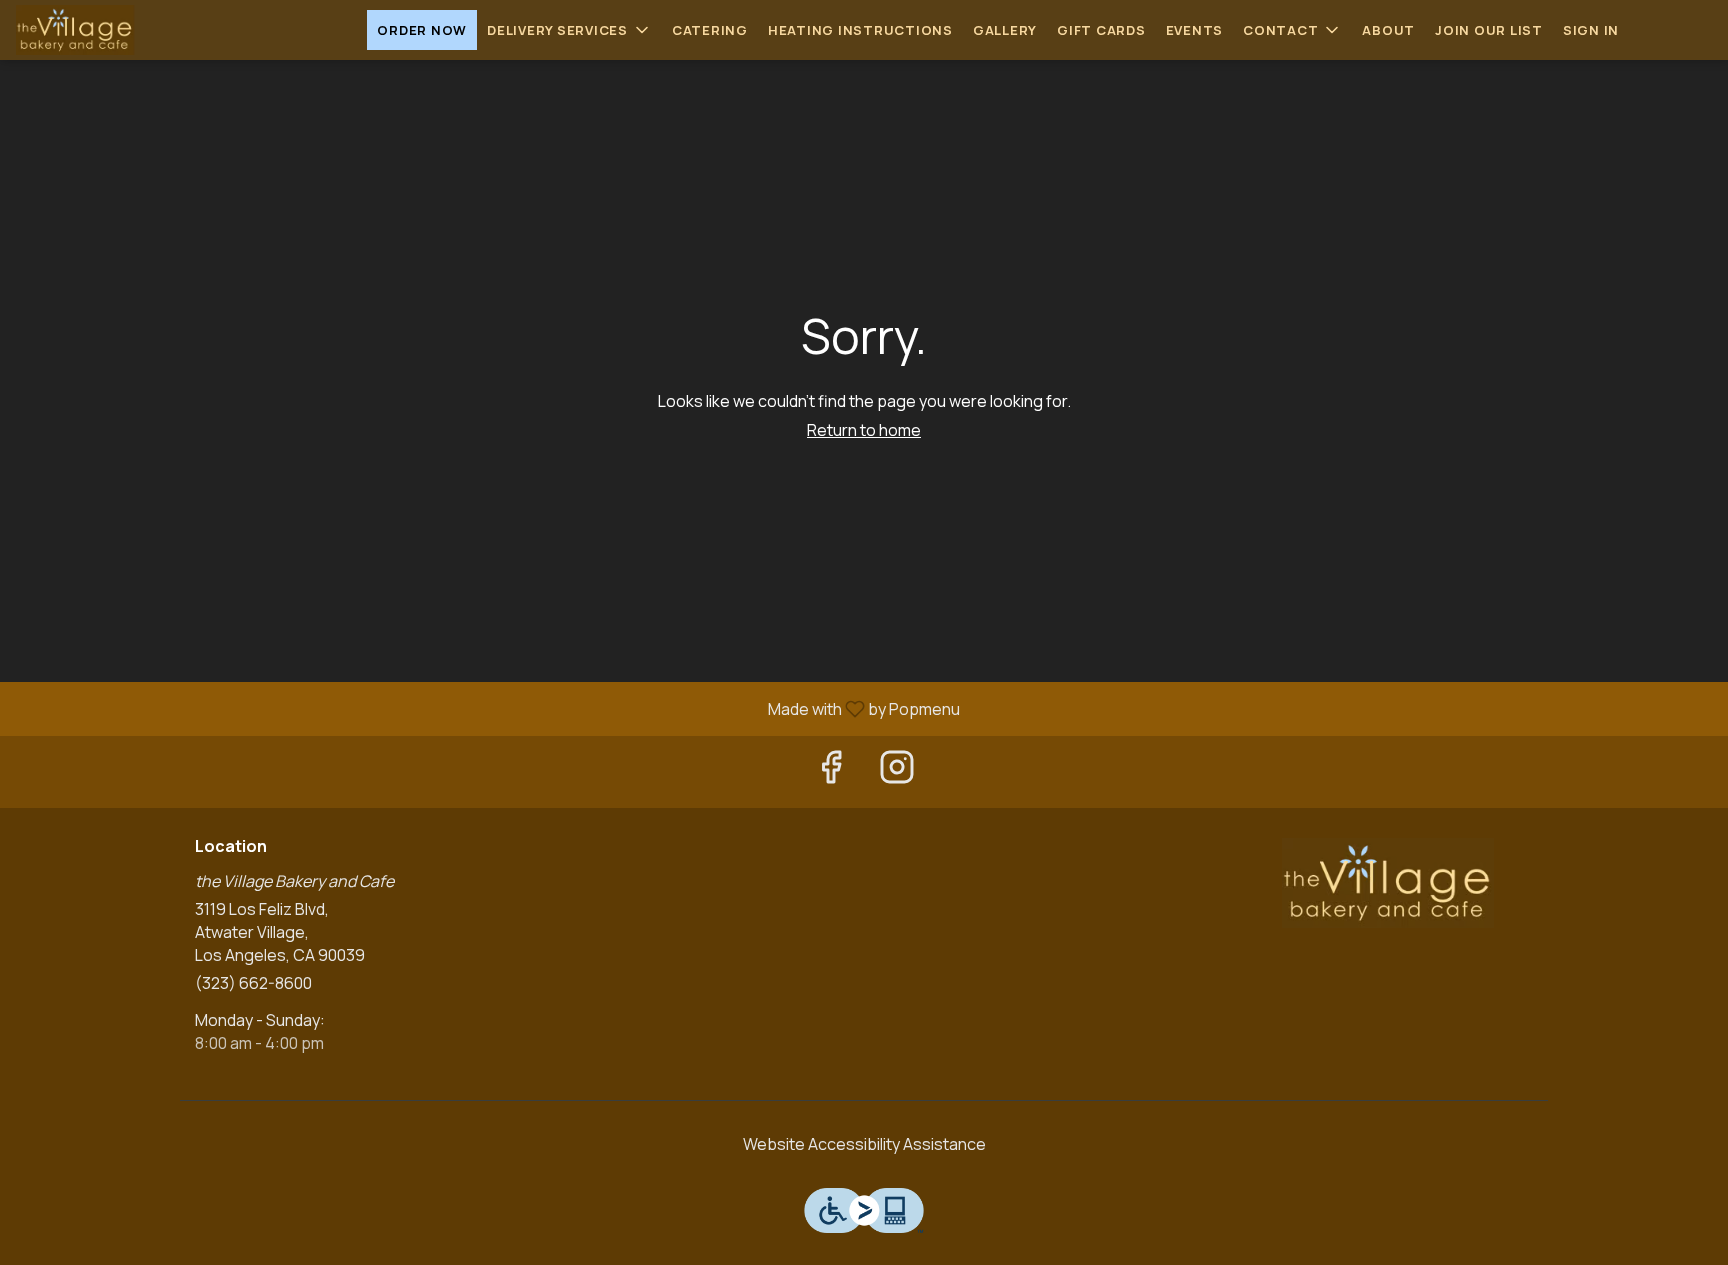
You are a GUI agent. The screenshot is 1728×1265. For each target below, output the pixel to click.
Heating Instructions (860, 30)
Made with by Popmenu (487, 708)
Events (1195, 30)
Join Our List (1489, 30)
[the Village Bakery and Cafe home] (106, 30)
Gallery (1005, 30)
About (1388, 30)
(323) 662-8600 (253, 983)
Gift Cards (1101, 30)
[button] (569, 30)
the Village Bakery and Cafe (1389, 883)
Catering (710, 30)
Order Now (422, 30)
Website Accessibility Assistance (864, 1144)
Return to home (864, 430)
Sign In (1591, 30)
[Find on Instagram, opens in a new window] (897, 771)
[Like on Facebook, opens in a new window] (831, 771)
